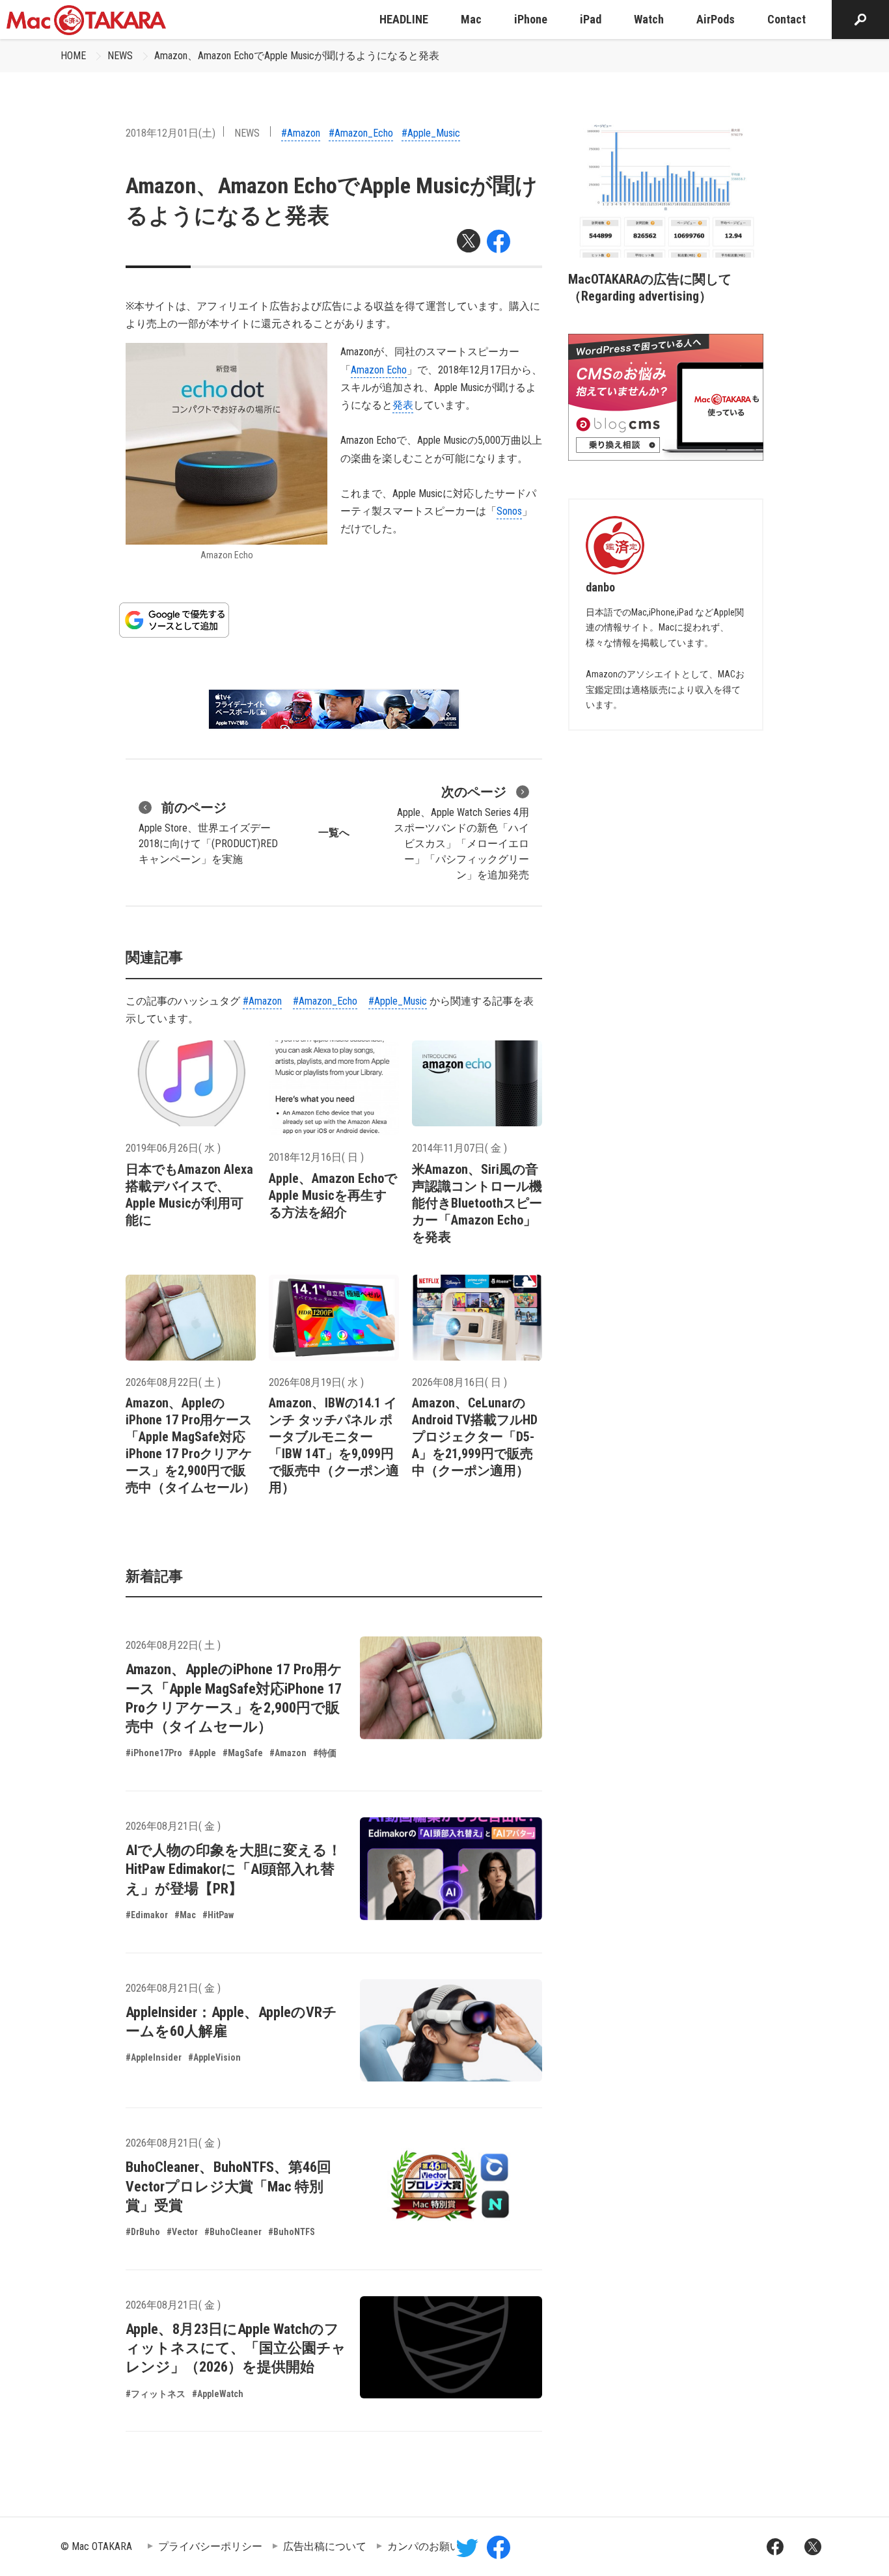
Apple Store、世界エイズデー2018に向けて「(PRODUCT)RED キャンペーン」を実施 (208, 833)
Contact (786, 19)
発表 (403, 405)
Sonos (509, 511)
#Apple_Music (431, 133)
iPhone (531, 19)
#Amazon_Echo (361, 133)
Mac (471, 19)
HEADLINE (404, 19)
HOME (73, 56)
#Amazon (301, 133)
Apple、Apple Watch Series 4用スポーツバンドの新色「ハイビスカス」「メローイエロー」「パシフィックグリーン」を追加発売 (461, 833)
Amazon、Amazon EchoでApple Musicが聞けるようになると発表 (297, 56)
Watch (649, 19)
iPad (591, 19)
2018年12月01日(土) (171, 133)
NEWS (120, 56)
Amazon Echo (379, 370)
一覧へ (334, 833)
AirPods (716, 19)
